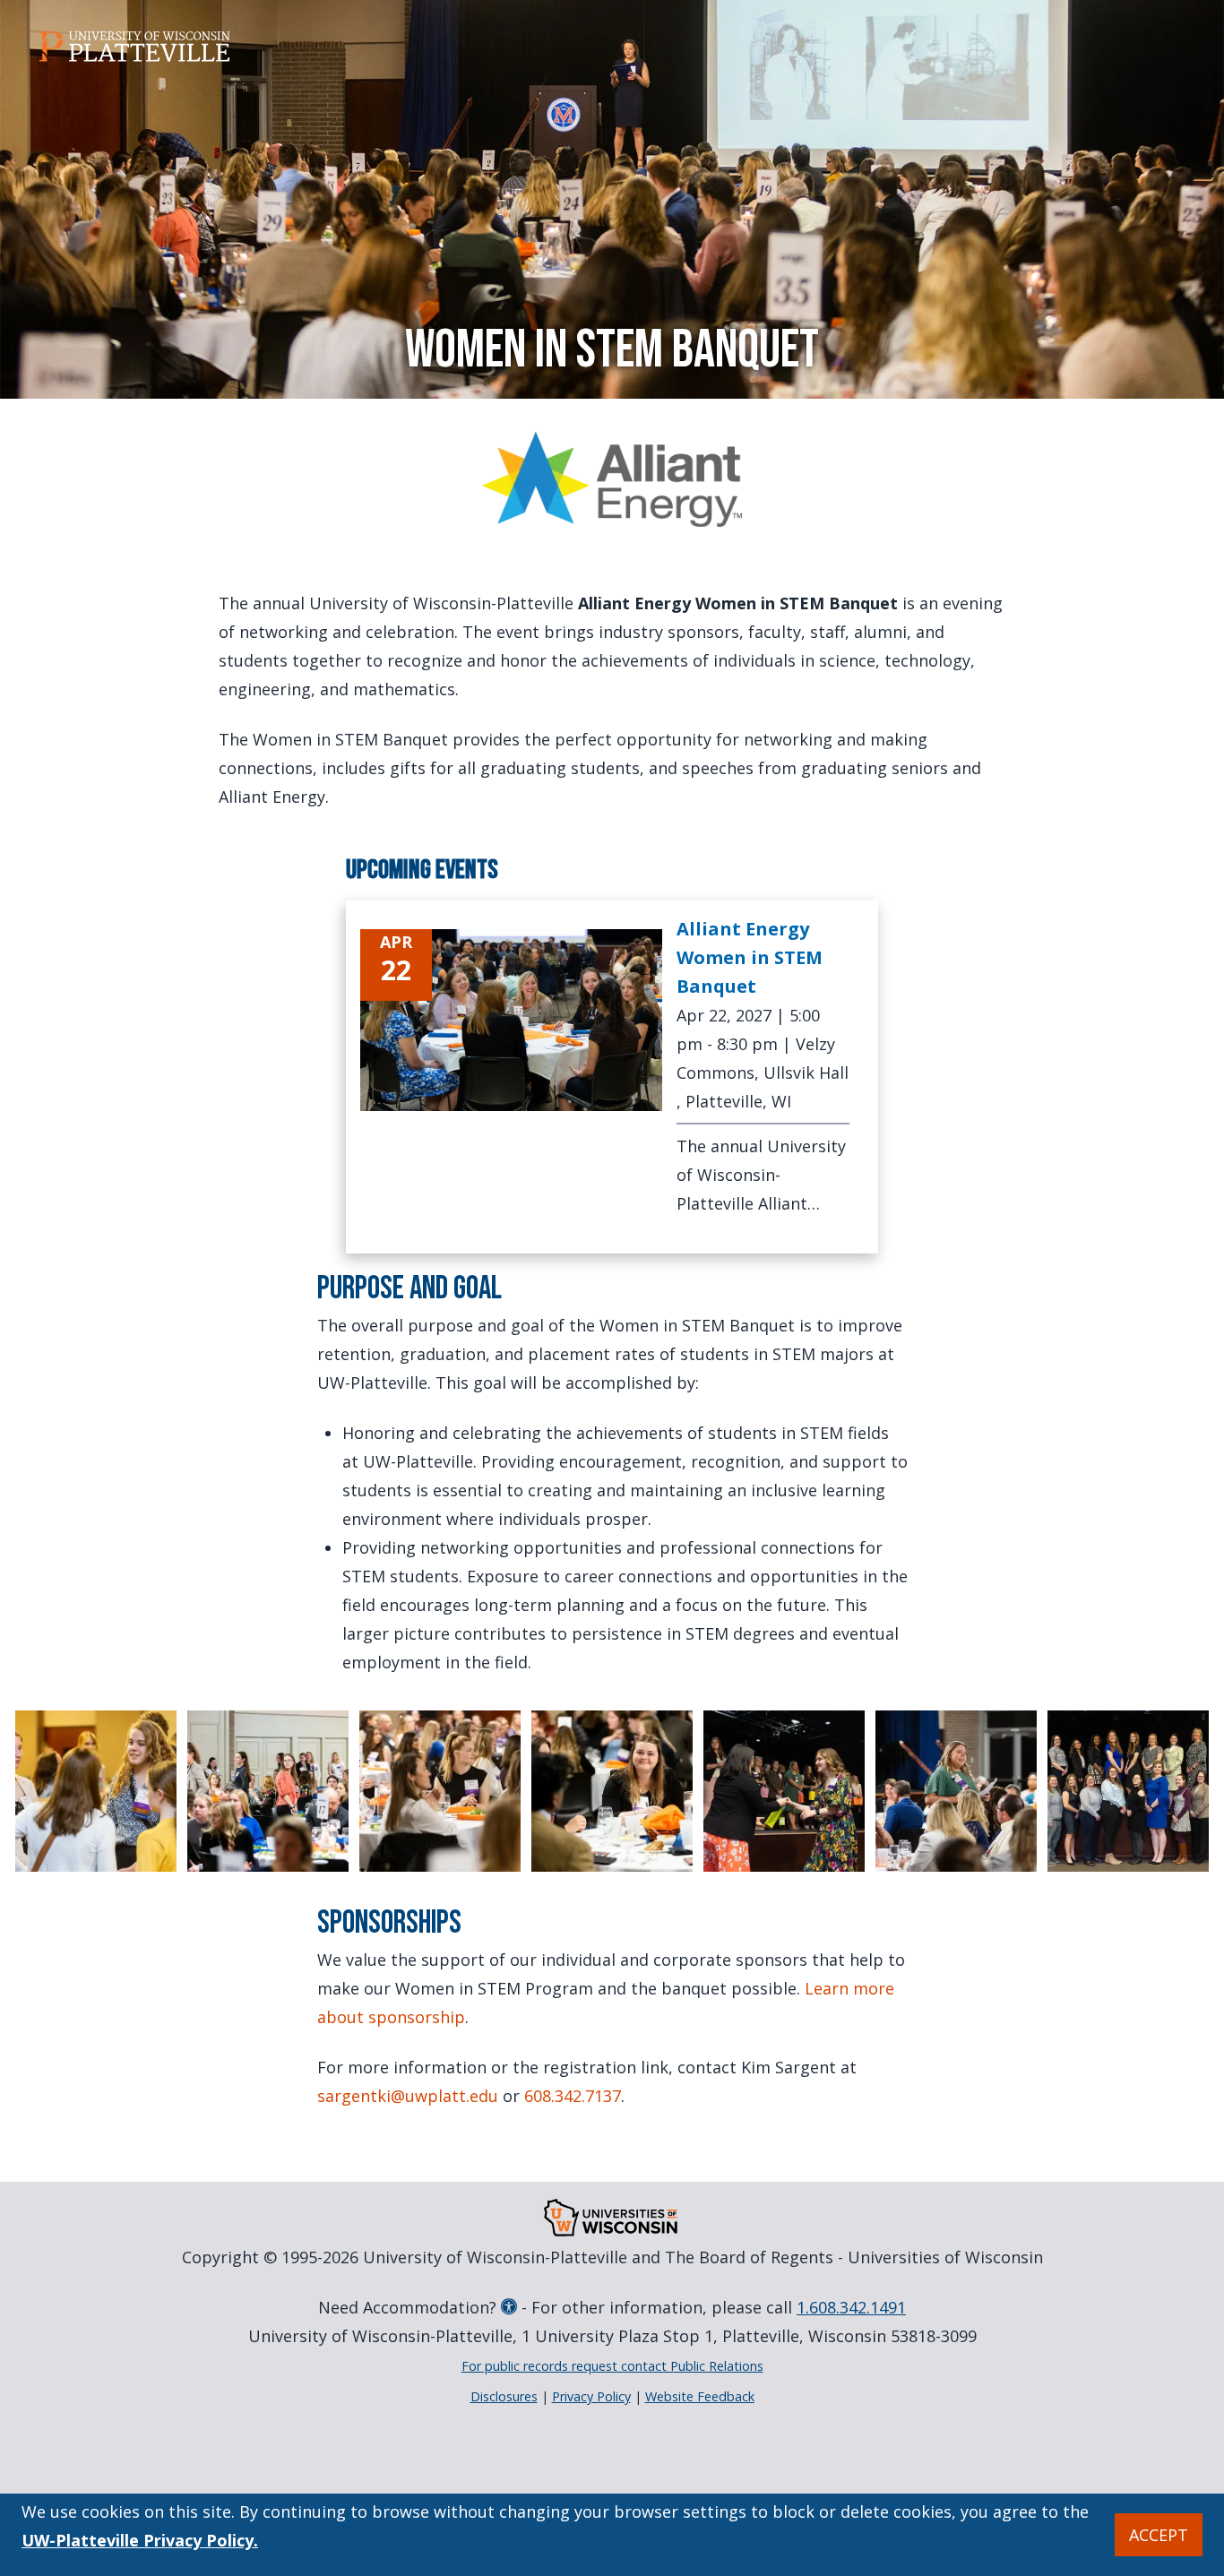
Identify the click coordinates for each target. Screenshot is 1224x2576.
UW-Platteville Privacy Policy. (140, 2540)
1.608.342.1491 (851, 2307)
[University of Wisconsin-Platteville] (134, 47)
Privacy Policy (591, 2396)
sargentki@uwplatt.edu (408, 2096)
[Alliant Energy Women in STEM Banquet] (512, 1020)
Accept (1159, 2535)
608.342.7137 (573, 2096)
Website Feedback (700, 2396)
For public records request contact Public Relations (612, 2366)
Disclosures (504, 2396)
